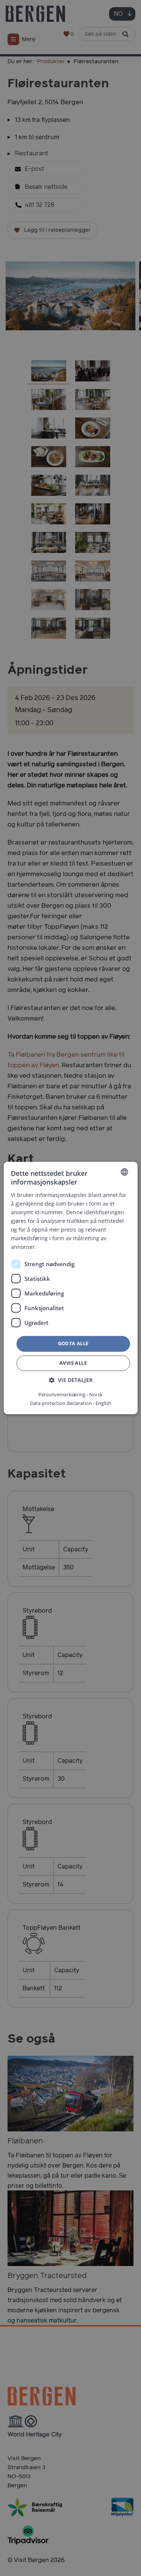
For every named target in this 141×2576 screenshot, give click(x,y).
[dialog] (70, 1288)
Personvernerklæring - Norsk (70, 1395)
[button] (71, 1380)
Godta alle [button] (73, 1344)
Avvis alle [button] (73, 1363)
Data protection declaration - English (71, 1403)
